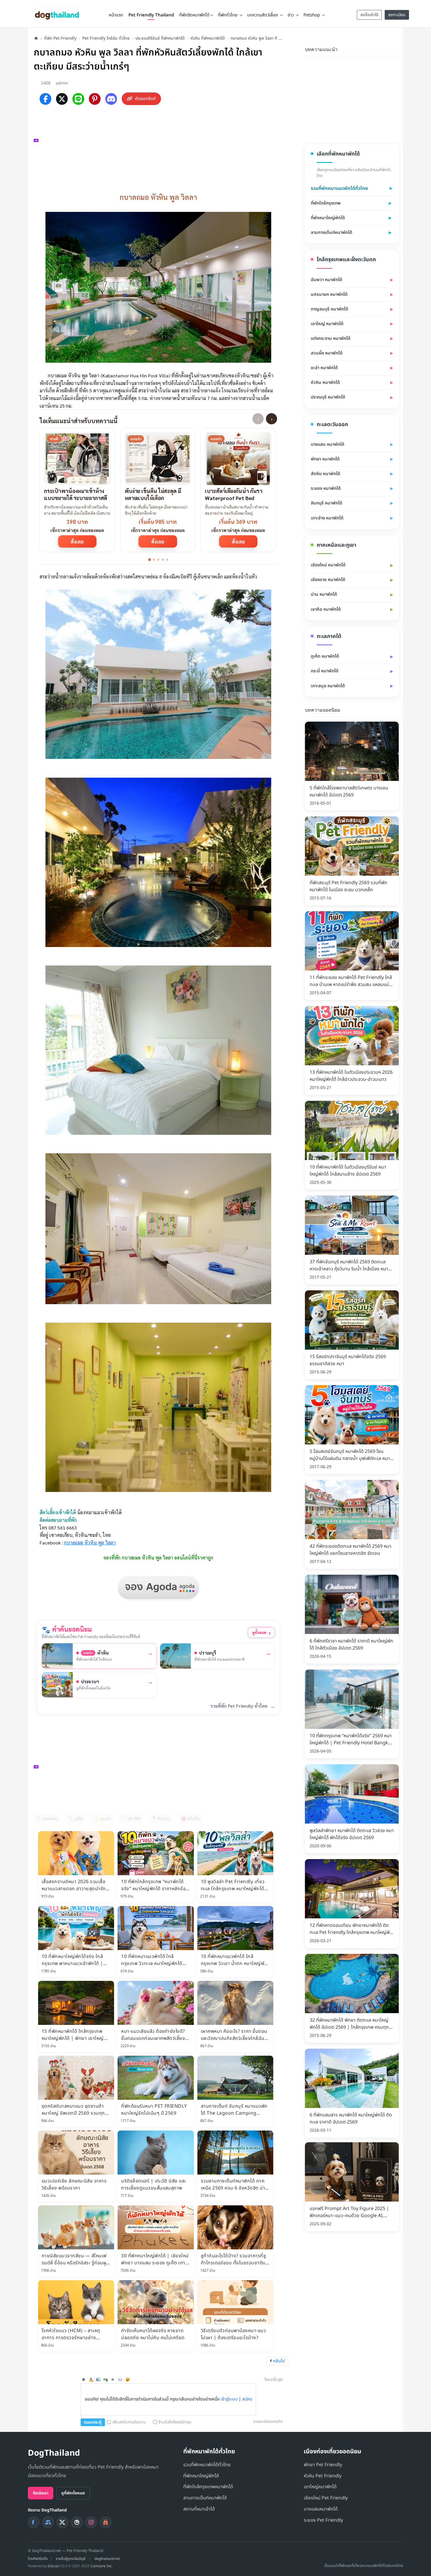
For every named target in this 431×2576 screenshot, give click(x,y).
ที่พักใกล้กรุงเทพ (326, 203)
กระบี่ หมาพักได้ (325, 671)
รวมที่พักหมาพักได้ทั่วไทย (207, 2465)
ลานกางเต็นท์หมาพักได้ (331, 233)
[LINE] (78, 99)
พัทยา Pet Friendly (323, 2465)
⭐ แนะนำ (102, 1819)
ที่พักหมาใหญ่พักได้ (328, 218)
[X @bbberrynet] (62, 2522)
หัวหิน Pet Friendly (323, 2476)
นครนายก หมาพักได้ (329, 294)
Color (91, 2379)
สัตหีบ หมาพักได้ (325, 474)
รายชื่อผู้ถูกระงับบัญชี (71, 2559)
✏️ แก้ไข (75, 1819)
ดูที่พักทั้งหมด (73, 2493)
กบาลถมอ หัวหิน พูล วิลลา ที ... (256, 38)
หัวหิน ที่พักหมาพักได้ (208, 38)
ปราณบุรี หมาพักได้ (328, 397)
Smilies (128, 2379)
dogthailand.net (107, 2559)
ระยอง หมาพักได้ (326, 488)
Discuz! (54, 2566)
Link (106, 2379)
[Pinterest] (95, 99)
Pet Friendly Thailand (151, 15)
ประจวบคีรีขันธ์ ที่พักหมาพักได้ (160, 38)
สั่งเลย (77, 541)
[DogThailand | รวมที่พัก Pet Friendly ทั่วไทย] (57, 13)
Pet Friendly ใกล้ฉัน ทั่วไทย (106, 38)
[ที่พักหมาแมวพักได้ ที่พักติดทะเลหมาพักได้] (395, 49)
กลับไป (279, 2361)
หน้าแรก (116, 15)
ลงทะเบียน (397, 15)
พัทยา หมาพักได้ (325, 459)
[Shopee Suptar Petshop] (106, 2522)
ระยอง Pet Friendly (323, 2520)
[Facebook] (45, 99)
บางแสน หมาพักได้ (328, 444)
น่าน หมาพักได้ (324, 594)
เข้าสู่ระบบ (229, 2399)
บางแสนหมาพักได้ (321, 2509)
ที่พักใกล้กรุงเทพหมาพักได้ (208, 2487)
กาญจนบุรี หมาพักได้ (329, 309)
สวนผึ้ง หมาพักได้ (327, 353)
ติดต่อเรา (41, 2493)
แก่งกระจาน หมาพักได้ (331, 339)
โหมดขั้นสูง (274, 2380)
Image (98, 2379)
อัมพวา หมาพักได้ (326, 280)
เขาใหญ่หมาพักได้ (320, 2487)
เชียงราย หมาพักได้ (328, 580)
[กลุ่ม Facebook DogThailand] (48, 2522)
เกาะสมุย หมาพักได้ (328, 686)
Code (120, 2379)
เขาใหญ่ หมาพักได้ (327, 324)
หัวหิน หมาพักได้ (325, 383)
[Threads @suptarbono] (77, 2522)
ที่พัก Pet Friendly (60, 38)
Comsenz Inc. (102, 2566)
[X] (62, 99)
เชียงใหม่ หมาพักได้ (328, 565)
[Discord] (111, 99)
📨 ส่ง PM (131, 1819)
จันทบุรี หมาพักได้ (326, 503)
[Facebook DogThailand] (34, 2522)
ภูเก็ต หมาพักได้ (325, 656)
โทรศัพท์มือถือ (38, 2559)
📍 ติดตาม (161, 1819)
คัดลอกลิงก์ (145, 99)
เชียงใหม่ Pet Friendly (326, 2498)
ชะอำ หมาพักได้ (324, 368)
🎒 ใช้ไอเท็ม (191, 1819)
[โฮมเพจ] (36, 38)
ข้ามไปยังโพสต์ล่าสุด (175, 2422)
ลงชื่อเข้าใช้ (369, 15)
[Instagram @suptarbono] (91, 2522)
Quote (113, 2379)
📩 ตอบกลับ (47, 1819)
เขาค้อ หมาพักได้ (326, 609)
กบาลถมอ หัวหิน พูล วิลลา (90, 1543)
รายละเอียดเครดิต (268, 2421)
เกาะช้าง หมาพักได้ (327, 518)
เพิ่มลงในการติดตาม (129, 2422)
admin (62, 83)
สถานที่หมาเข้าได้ (199, 2509)
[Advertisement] (161, 147)
